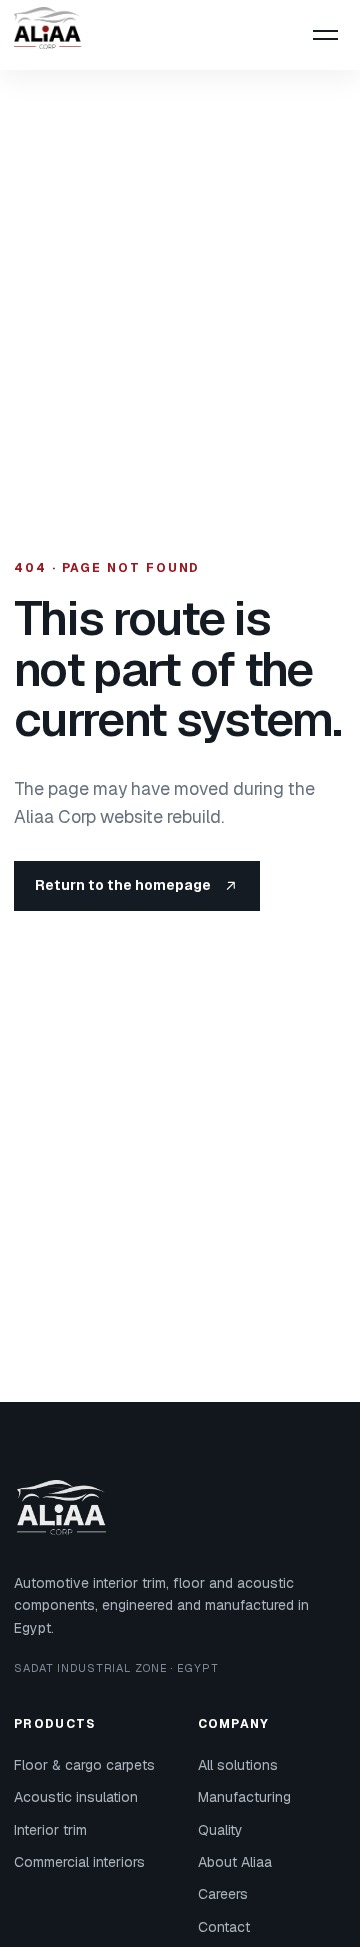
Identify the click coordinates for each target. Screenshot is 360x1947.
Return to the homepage (123, 885)
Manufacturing (244, 1797)
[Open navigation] (325, 35)
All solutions (238, 1765)
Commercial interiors (79, 1862)
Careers (223, 1894)
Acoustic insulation (76, 1797)
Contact (224, 1927)
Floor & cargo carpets (84, 1765)
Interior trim (50, 1830)
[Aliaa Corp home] (54, 35)
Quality (220, 1830)
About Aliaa (235, 1862)
